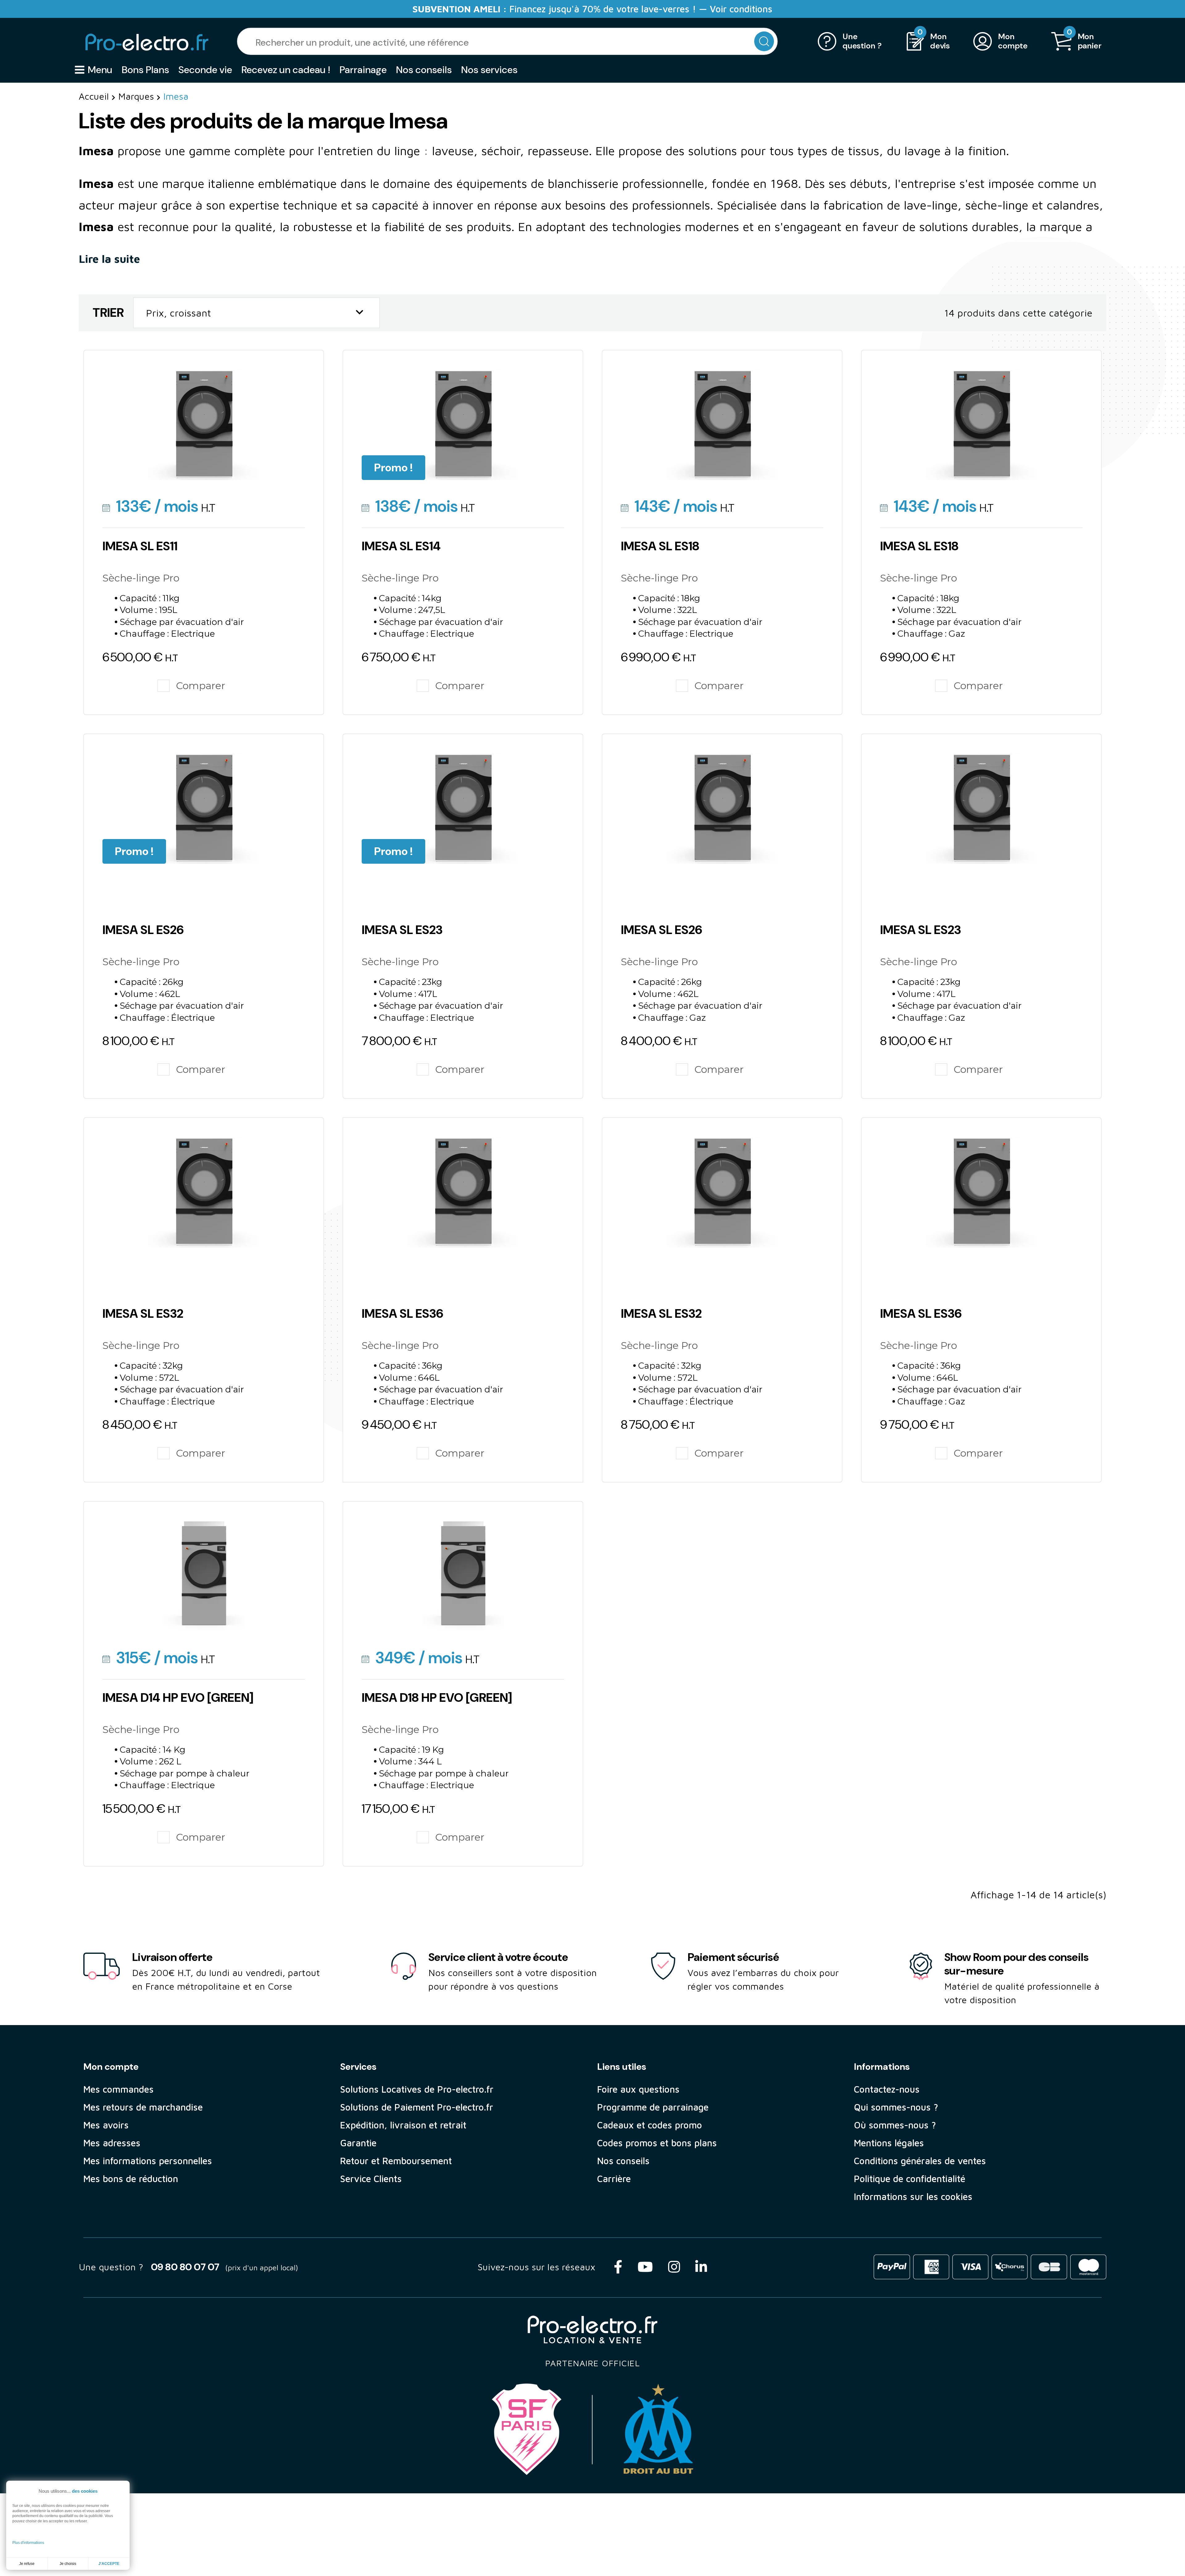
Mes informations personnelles (148, 2161)
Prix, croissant (256, 312)
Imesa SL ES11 (140, 546)
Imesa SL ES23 (402, 930)
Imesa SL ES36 (403, 1313)
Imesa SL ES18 (660, 546)
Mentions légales (889, 2143)
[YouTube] (645, 2267)
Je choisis (68, 2564)
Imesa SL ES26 (143, 930)
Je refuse (27, 2564)
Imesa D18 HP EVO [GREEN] (437, 1697)
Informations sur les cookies (913, 2196)
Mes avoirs (106, 2125)
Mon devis (940, 41)
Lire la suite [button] (111, 259)
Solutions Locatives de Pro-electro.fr (417, 2089)
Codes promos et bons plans (657, 2143)
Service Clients (371, 2179)
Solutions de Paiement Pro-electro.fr (417, 2107)
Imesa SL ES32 (143, 1313)
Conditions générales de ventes (920, 2161)
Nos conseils (623, 2161)
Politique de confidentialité (910, 2179)
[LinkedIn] (701, 2267)
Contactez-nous (887, 2089)
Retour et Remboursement (396, 2161)
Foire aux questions (638, 2089)
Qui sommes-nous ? (896, 2107)
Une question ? (862, 41)
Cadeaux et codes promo (650, 2125)
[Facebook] (618, 2267)
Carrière (614, 2179)
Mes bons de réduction (131, 2179)
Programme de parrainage (653, 2107)
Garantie (358, 2143)
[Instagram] (674, 2267)
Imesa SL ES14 (401, 546)
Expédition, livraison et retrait (403, 2125)
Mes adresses (112, 2143)
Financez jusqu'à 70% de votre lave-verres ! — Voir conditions (592, 9)
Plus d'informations (28, 2543)
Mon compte (1013, 41)
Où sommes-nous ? (895, 2125)
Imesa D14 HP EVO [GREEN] (178, 1697)
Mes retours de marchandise (143, 2107)
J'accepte (109, 2564)
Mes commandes (118, 2089)
